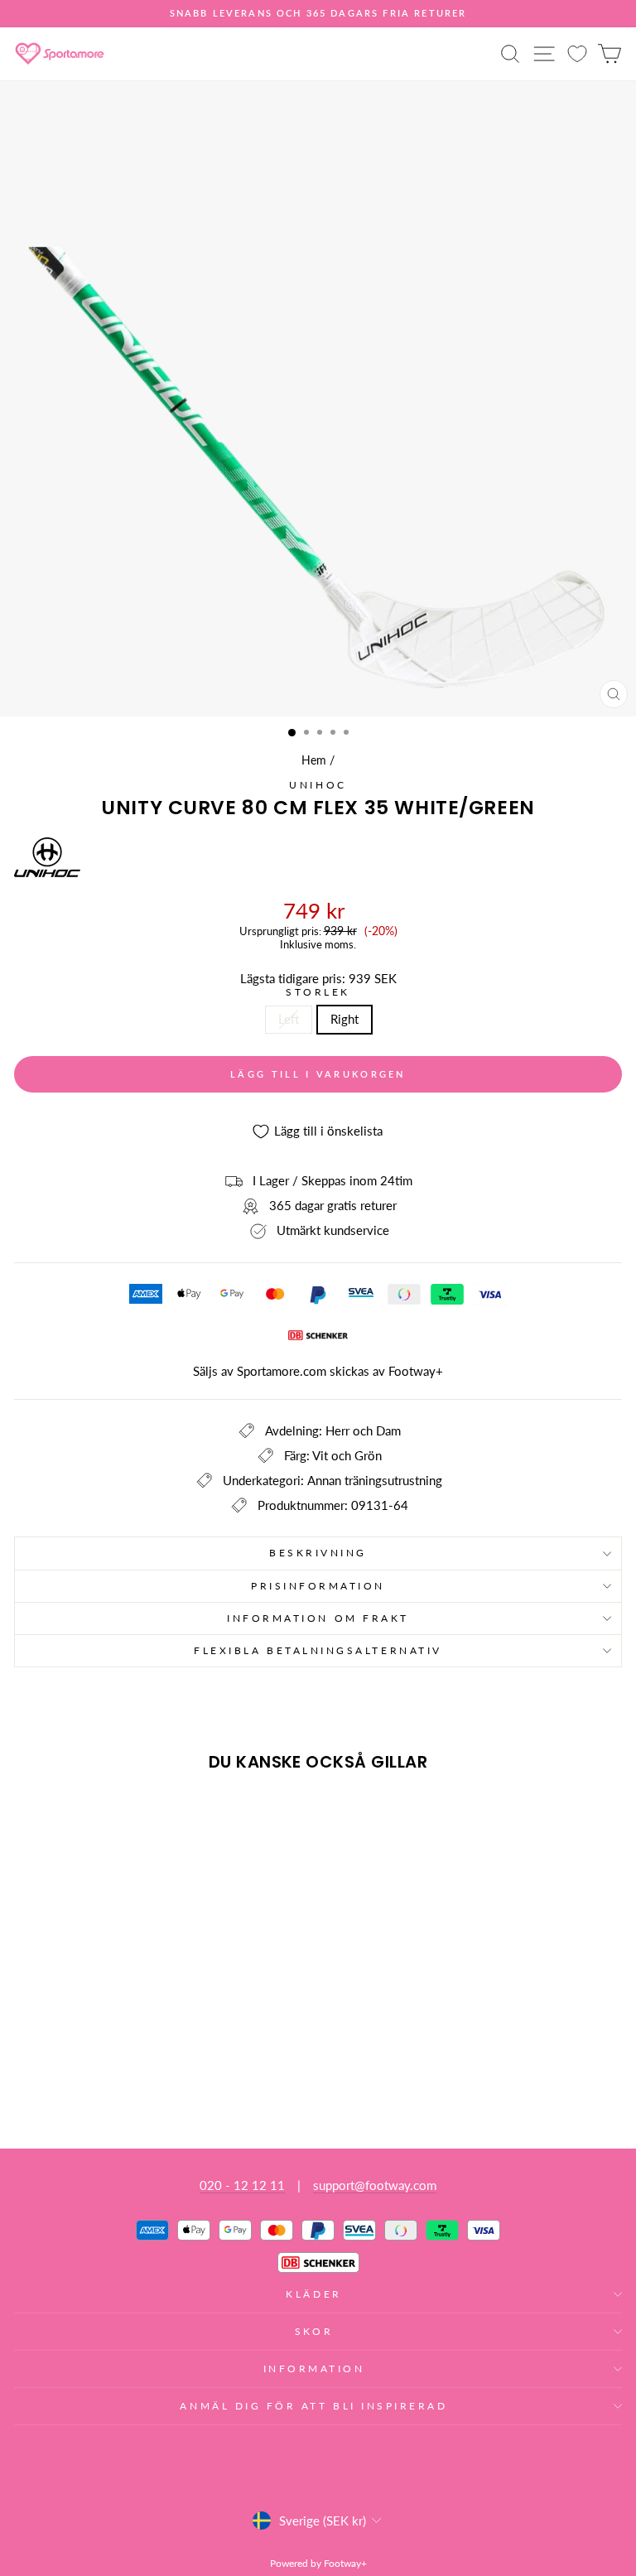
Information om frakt (318, 1618)
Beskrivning (318, 1553)
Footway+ (416, 1371)
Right (344, 1019)
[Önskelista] (577, 53)
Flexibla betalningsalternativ (318, 1650)
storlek (318, 992)
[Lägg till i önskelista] (34, 1816)
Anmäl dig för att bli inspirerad (313, 2406)
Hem (314, 760)
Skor (314, 2331)
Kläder (313, 2294)
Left (289, 1019)
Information (314, 2369)
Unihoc (318, 785)
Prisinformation (318, 1586)
